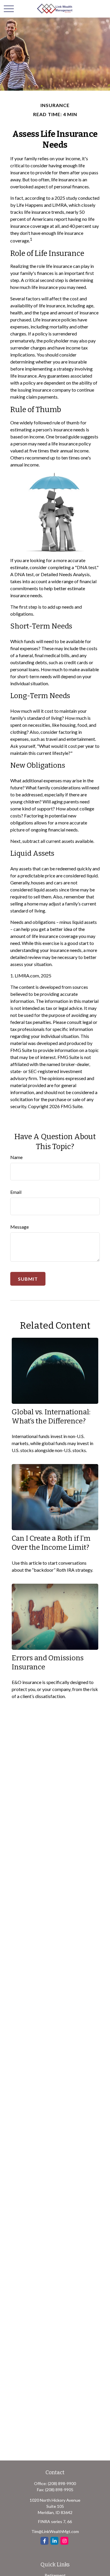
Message (20, 1227)
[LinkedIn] (54, 2541)
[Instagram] (64, 2541)
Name (16, 1157)
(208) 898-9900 (62, 2483)
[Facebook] (44, 2541)
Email (16, 1192)
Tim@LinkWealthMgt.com (55, 2531)
